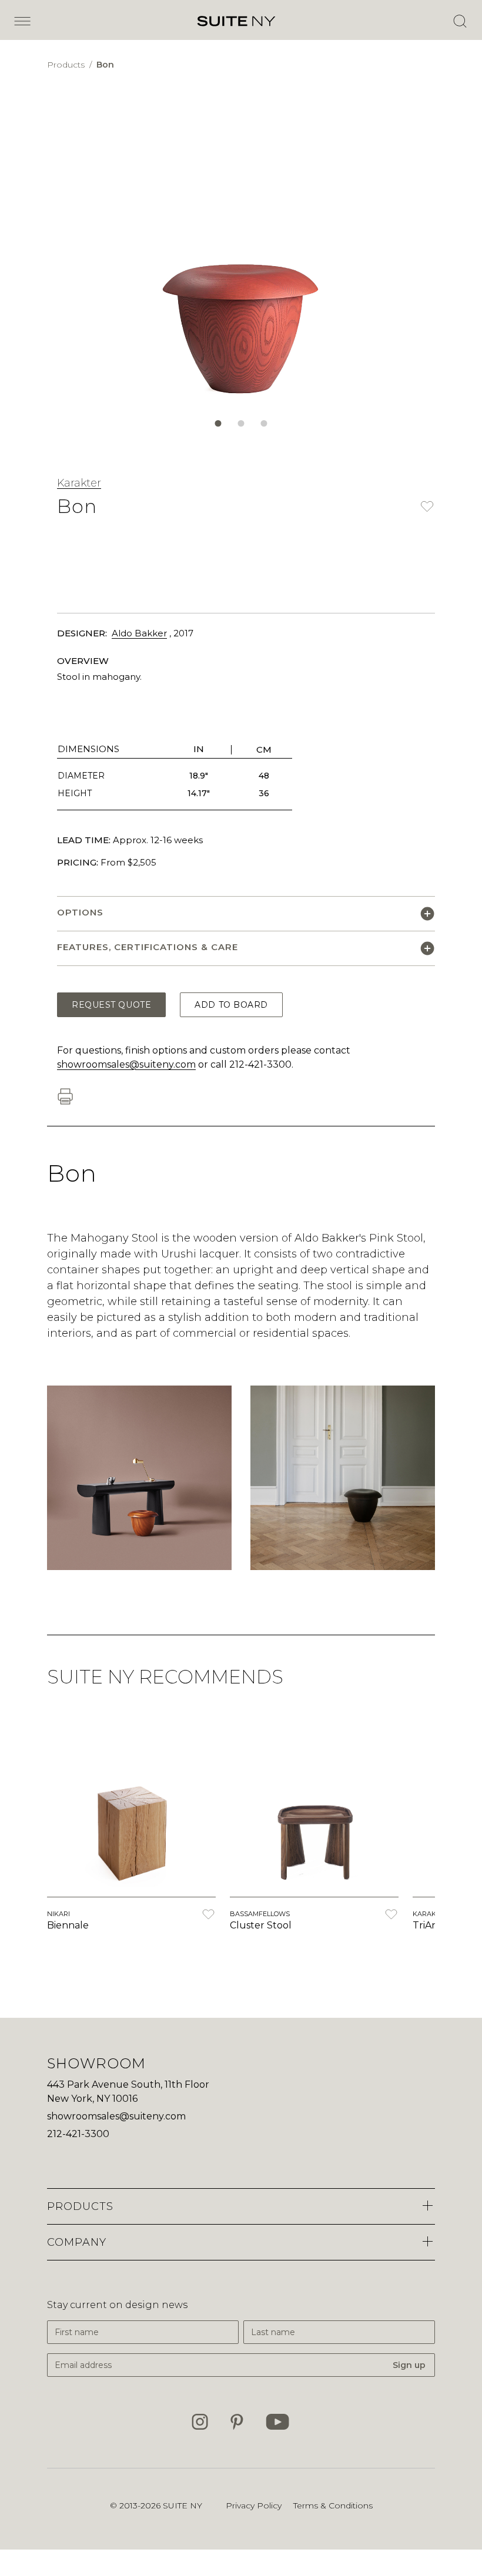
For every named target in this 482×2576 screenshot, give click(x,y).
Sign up (409, 2365)
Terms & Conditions (333, 2505)
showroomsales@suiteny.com (126, 1064)
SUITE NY (183, 2505)
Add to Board (231, 1005)
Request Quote (111, 1005)
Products (67, 65)
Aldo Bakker (139, 633)
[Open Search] (460, 21)
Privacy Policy (254, 2505)
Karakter (79, 483)
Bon (105, 65)
